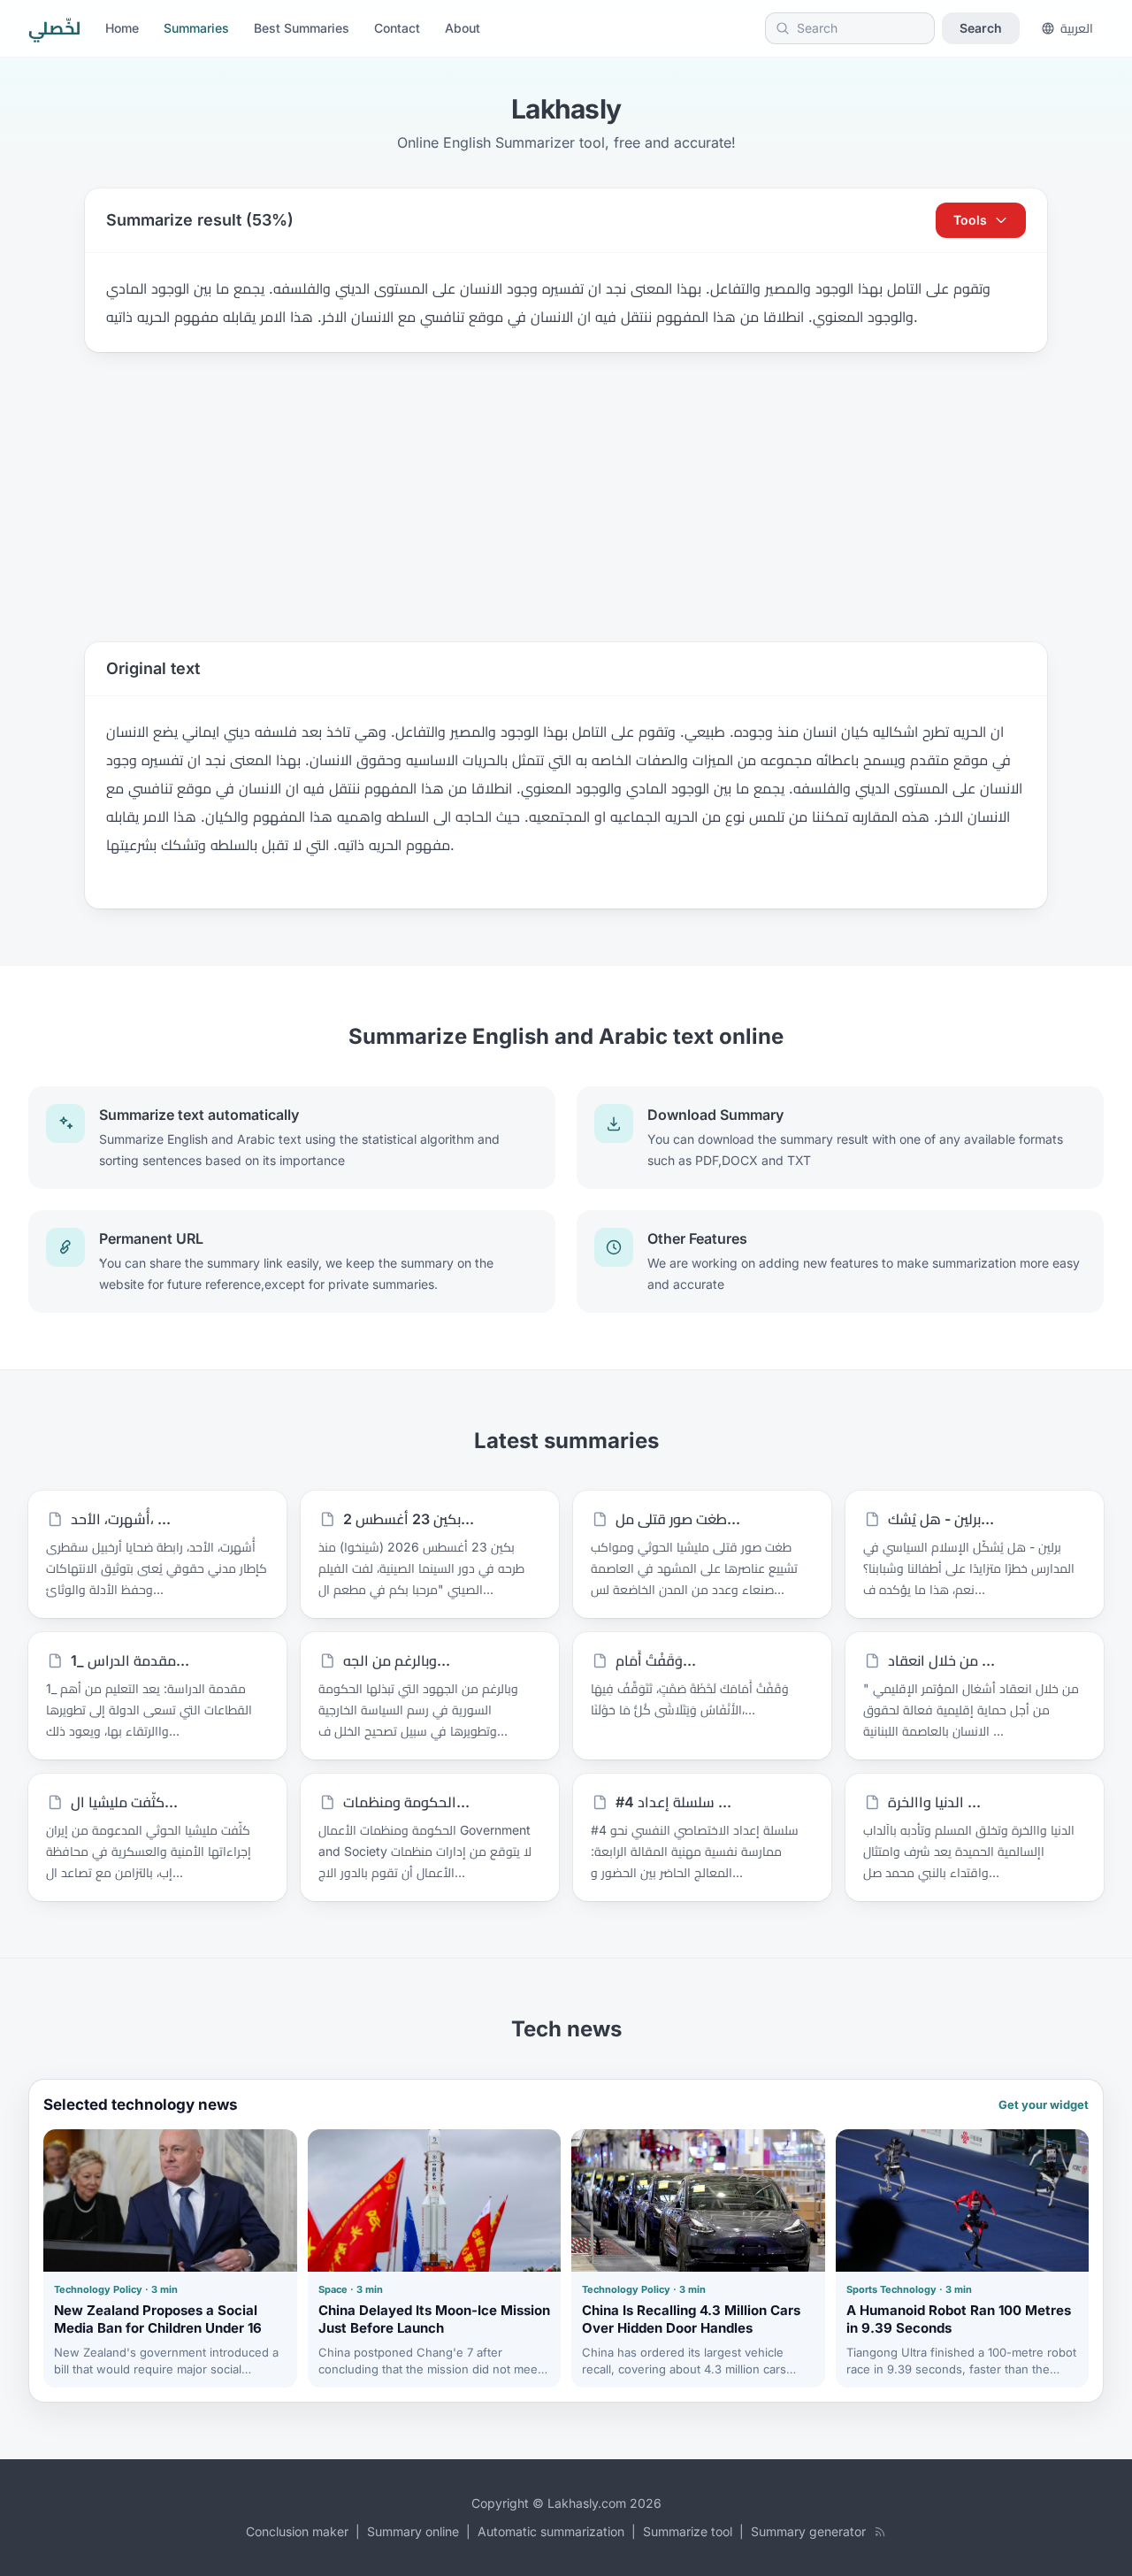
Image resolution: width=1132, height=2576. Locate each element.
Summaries (196, 28)
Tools (970, 220)
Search (981, 28)
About (463, 28)
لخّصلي (54, 28)
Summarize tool (688, 2531)
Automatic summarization (551, 2531)
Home (122, 28)
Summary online (413, 2531)
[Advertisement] (566, 497)
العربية (1077, 28)
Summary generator (808, 2531)
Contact (397, 28)
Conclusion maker (297, 2531)
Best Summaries (302, 28)
